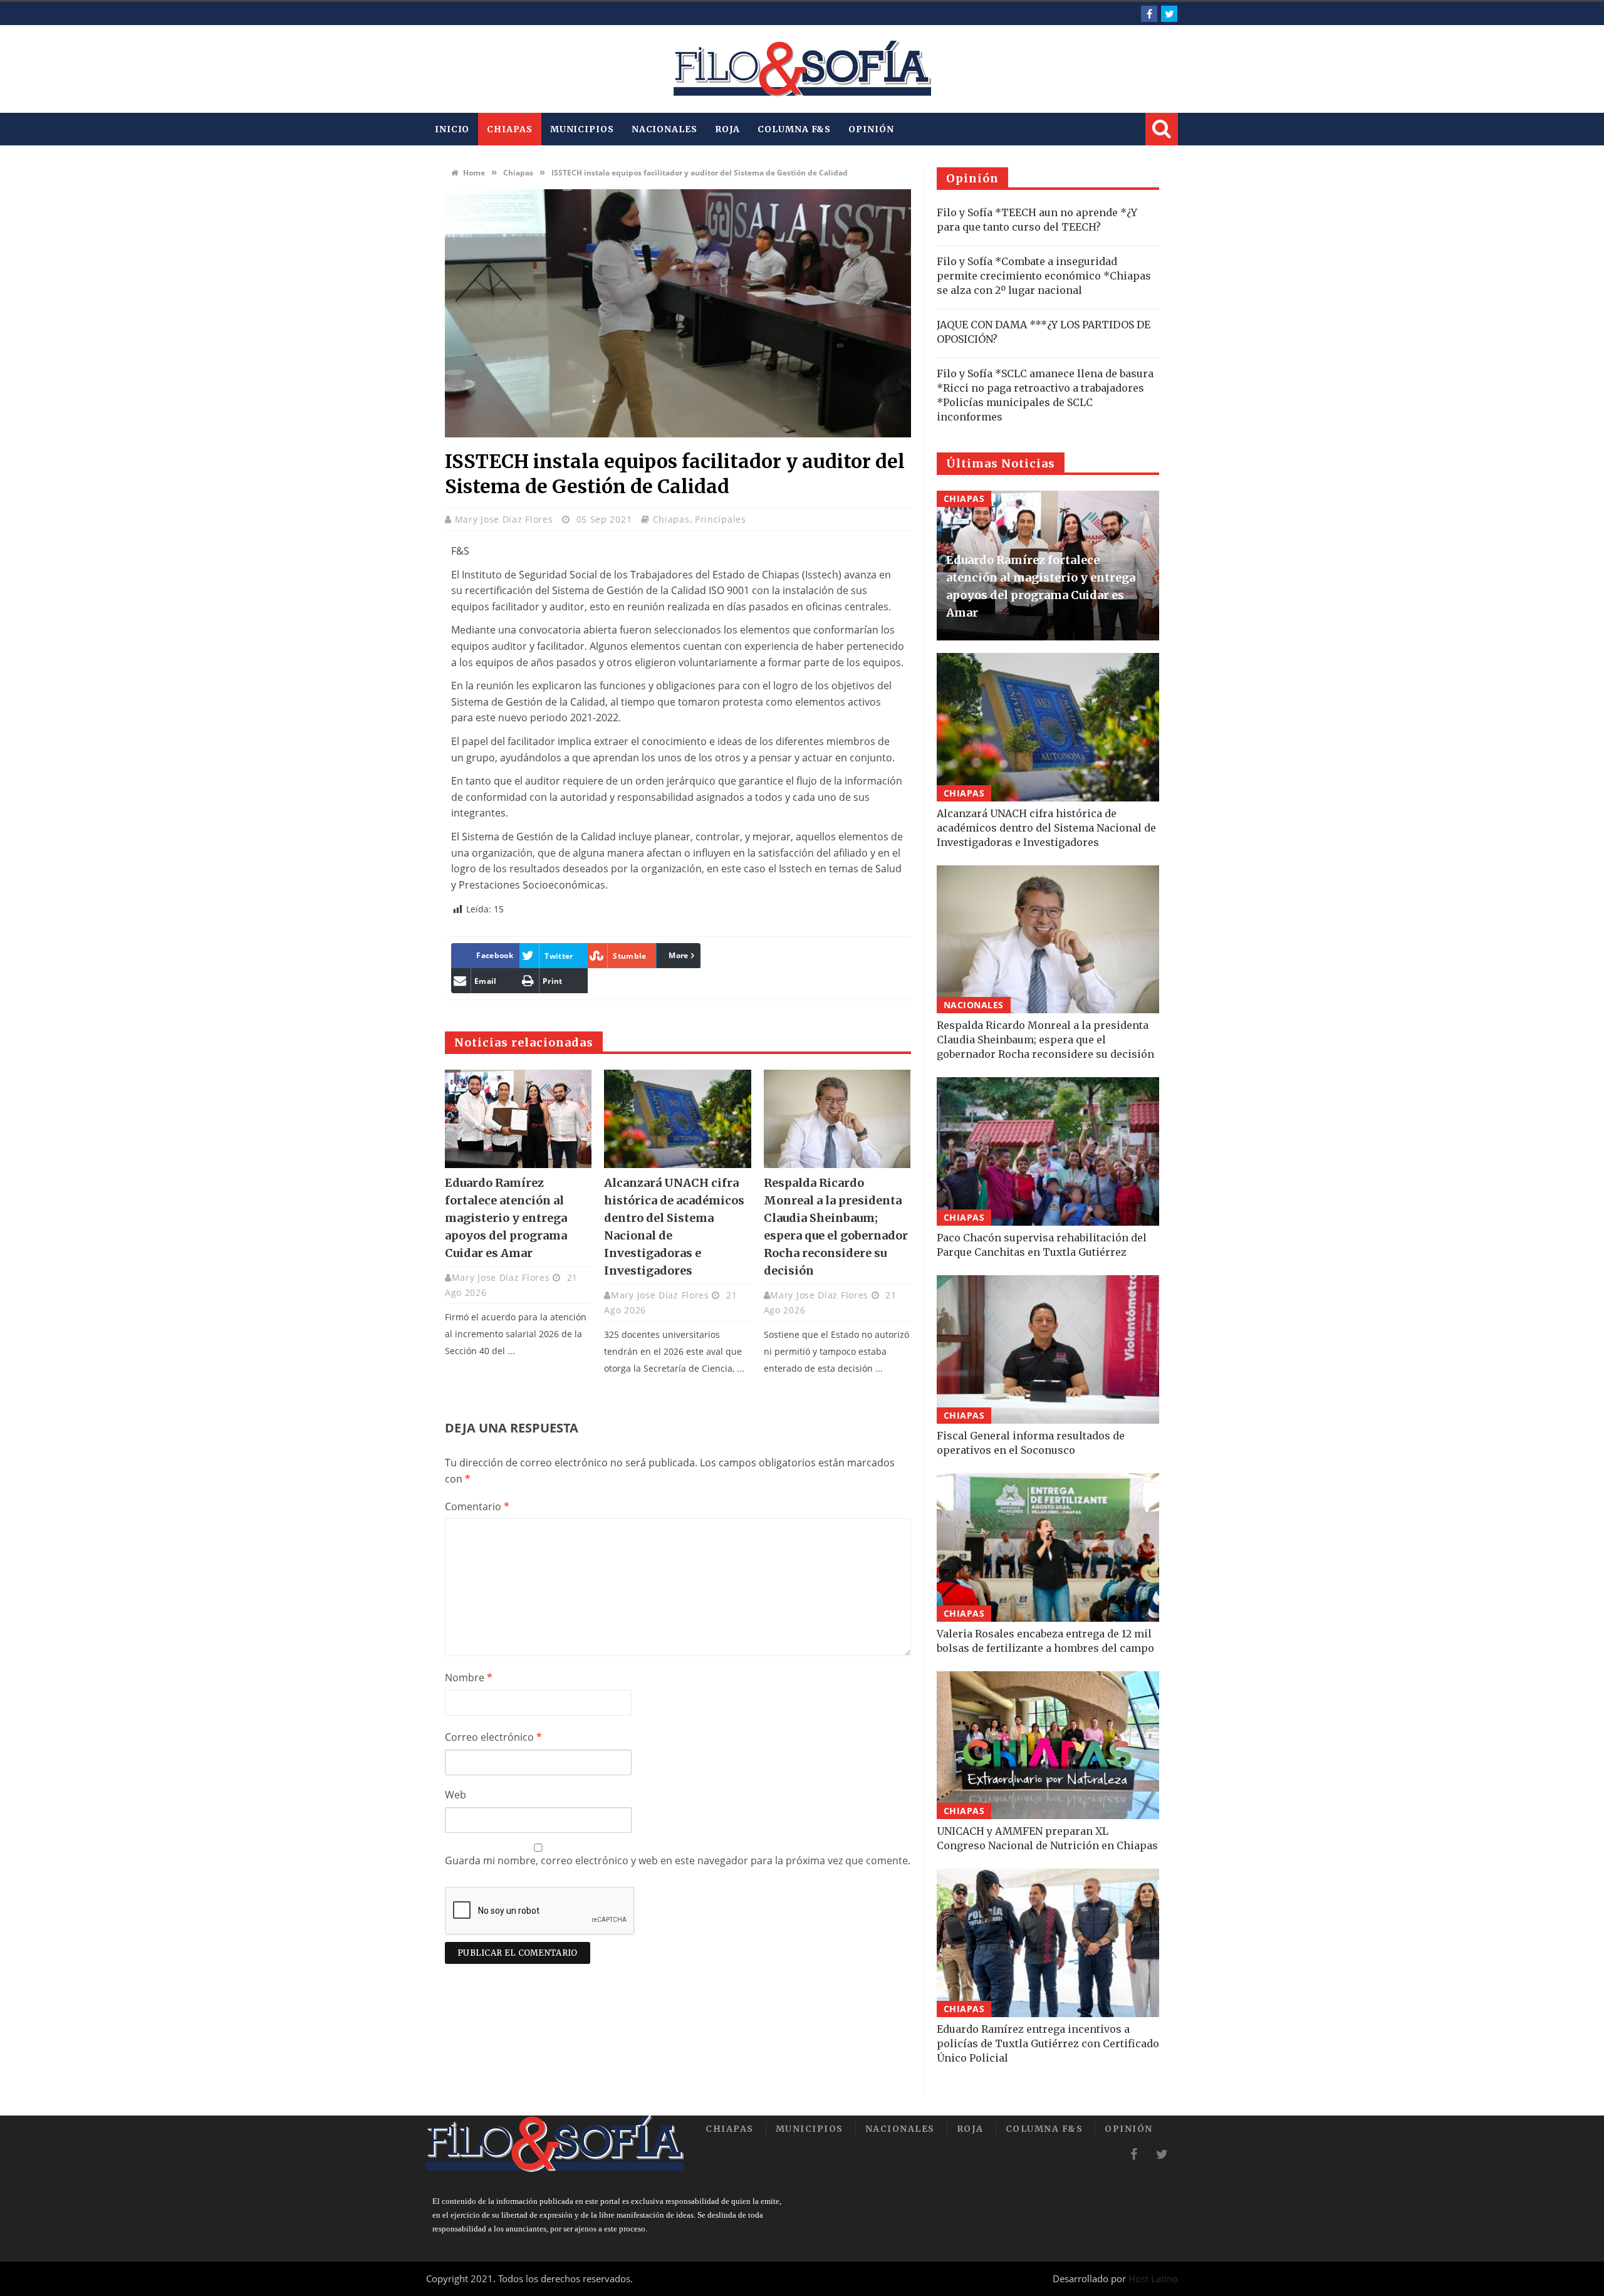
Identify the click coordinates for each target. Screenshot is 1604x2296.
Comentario (477, 1506)
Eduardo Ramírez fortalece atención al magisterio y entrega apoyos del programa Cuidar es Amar (506, 1218)
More (678, 955)
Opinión (871, 129)
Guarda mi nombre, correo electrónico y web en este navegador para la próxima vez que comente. (678, 1860)
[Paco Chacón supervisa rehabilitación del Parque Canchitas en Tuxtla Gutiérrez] (1048, 1151)
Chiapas (509, 129)
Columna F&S (794, 129)
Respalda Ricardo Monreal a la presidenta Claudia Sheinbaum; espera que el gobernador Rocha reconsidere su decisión (1045, 1040)
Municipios (582, 129)
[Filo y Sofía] (802, 69)
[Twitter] (1169, 14)
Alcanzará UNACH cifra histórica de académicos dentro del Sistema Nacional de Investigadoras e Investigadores (1046, 828)
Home (473, 173)
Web (456, 1795)
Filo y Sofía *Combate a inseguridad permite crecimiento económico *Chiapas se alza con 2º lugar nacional (1044, 276)
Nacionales (664, 129)
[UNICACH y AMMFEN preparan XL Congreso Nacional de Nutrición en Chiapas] (1048, 1745)
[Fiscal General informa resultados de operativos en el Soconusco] (1048, 1349)
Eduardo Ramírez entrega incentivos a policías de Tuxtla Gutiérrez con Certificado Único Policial (1048, 2043)
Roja (728, 129)
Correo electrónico (493, 1737)
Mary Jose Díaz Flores (505, 519)
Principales (721, 519)
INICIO (452, 129)
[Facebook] (1149, 14)
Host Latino (1153, 2278)
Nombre (469, 1678)
